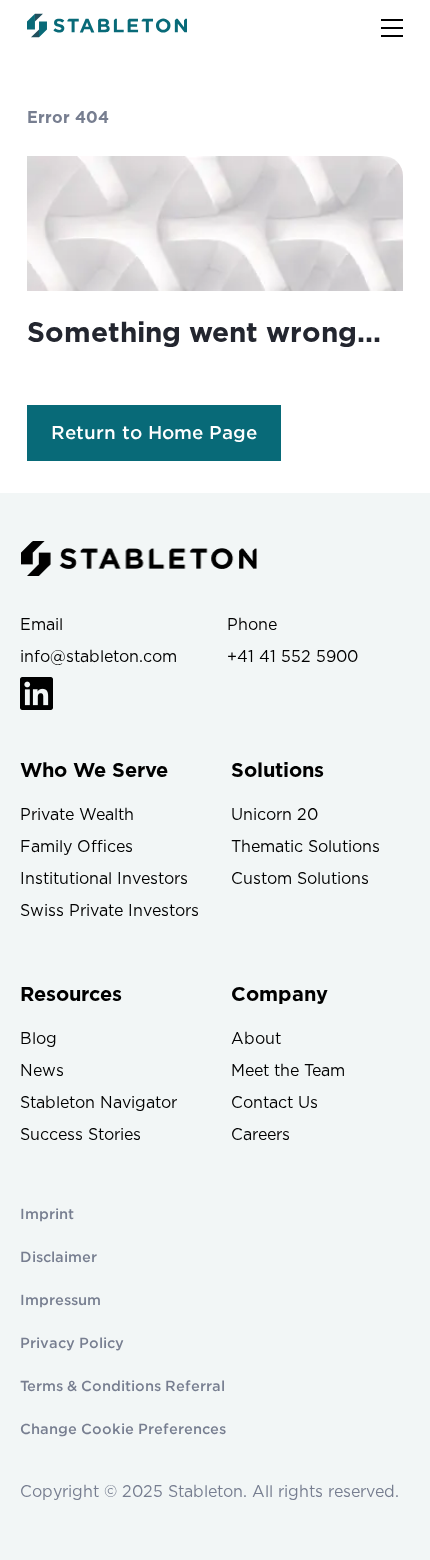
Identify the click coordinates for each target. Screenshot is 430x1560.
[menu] (392, 28)
